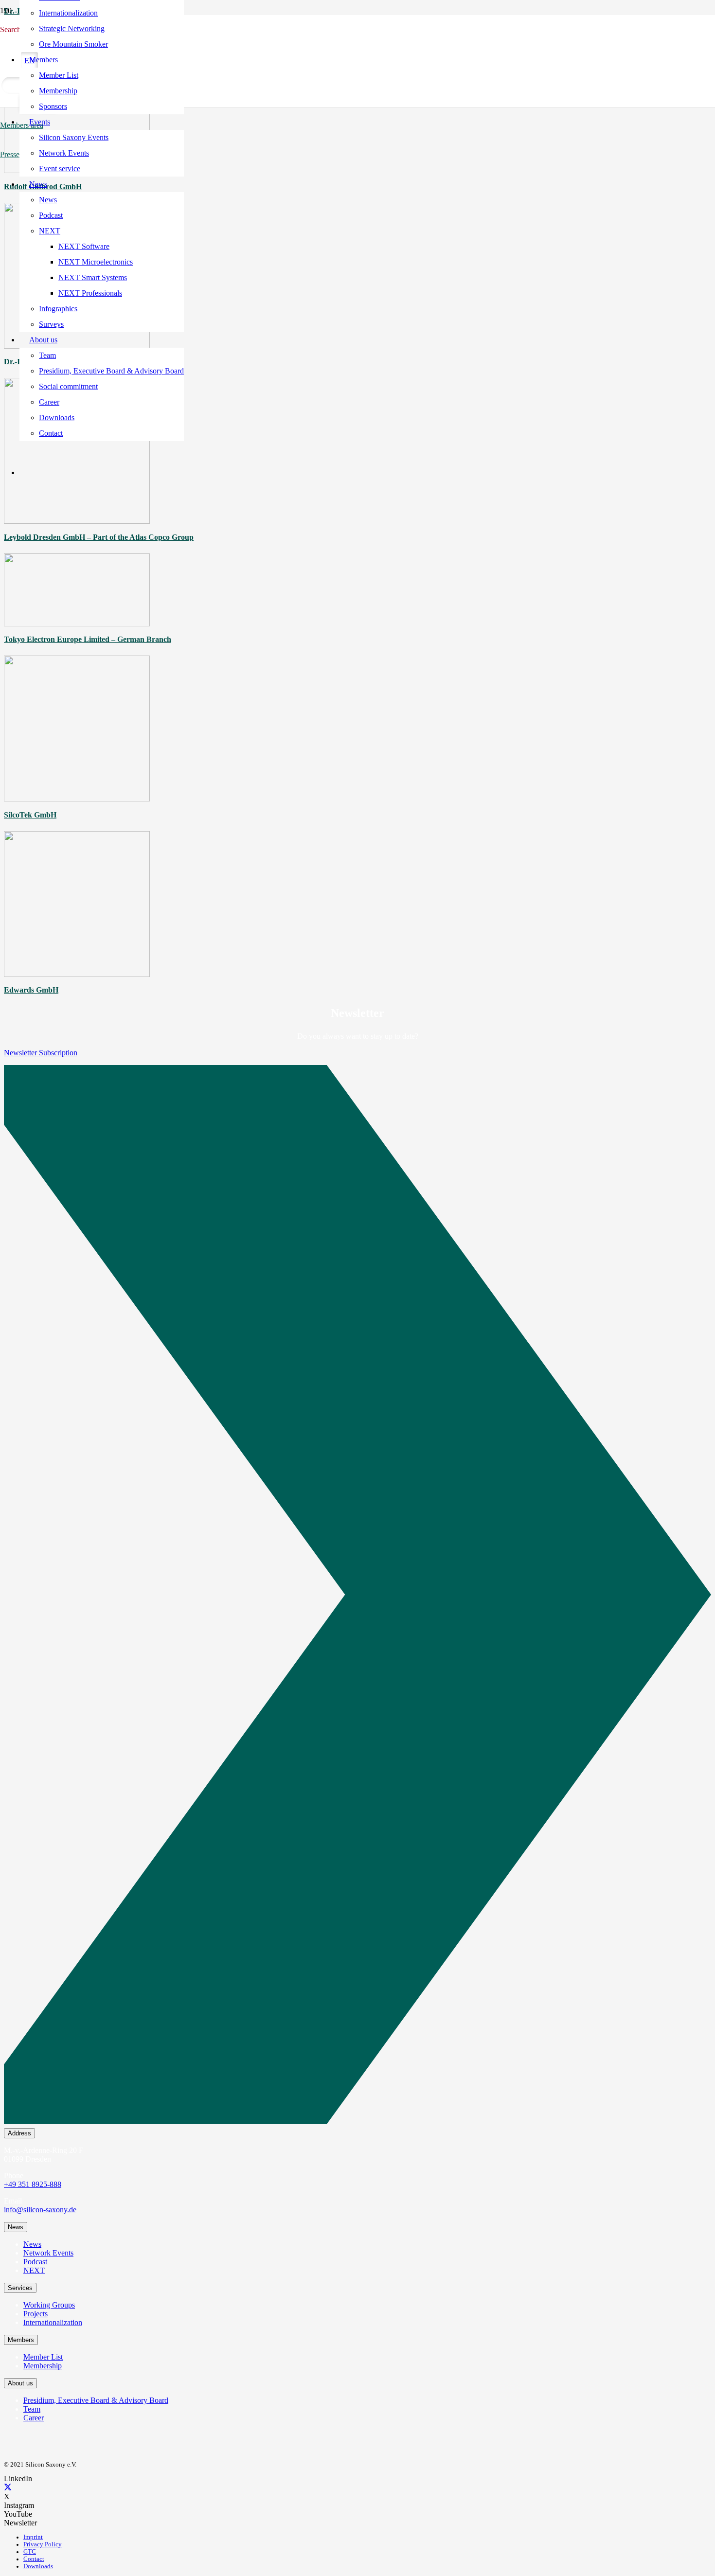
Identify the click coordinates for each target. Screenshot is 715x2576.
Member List (43, 2357)
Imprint (33, 2537)
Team (32, 2409)
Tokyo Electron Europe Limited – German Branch (88, 639)
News (32, 2244)
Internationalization (53, 2322)
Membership (43, 2366)
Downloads (38, 2566)
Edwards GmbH (31, 990)
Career (34, 2418)
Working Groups (49, 2305)
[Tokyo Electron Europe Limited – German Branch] (77, 624)
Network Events (48, 2253)
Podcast (35, 2262)
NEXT (34, 2270)
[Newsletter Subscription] (357, 1597)
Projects (36, 2314)
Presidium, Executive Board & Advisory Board (96, 2400)
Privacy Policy (43, 2544)
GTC (30, 2552)
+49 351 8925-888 (33, 2184)
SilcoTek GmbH (30, 815)
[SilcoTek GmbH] (77, 799)
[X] (8, 2488)
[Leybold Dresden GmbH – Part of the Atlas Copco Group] (77, 521)
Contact (34, 2559)
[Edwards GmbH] (77, 974)
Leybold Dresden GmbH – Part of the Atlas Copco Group (99, 537)
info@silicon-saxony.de (40, 2210)
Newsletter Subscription (41, 1053)
